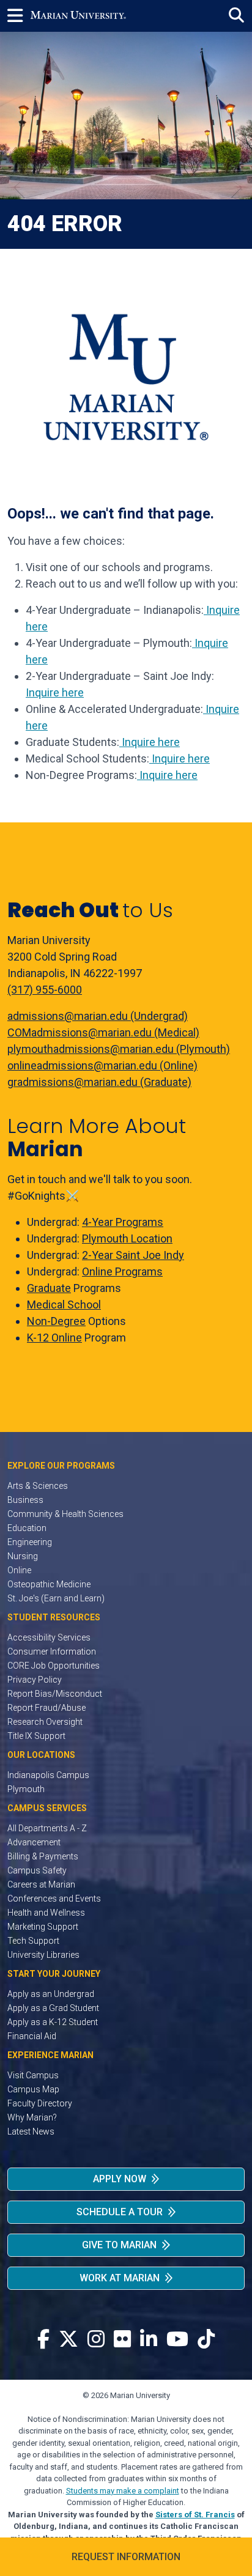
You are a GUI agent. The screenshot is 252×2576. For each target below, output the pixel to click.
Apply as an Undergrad (51, 1994)
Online (19, 1570)
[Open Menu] (19, 16)
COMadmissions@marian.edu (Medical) (103, 1032)
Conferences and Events (54, 1899)
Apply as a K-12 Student (53, 2022)
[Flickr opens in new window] (122, 2340)
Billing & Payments (43, 1856)
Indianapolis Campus (48, 1775)
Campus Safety (37, 1870)
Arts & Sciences (38, 1486)
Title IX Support (36, 1736)
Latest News (31, 2131)
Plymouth (26, 1789)
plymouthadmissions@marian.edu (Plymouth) (119, 1049)
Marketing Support (43, 1927)
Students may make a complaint (123, 2491)
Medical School (64, 1305)
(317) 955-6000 (45, 990)
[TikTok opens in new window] (206, 2340)
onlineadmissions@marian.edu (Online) (102, 1065)
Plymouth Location (127, 1238)
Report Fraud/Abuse (46, 1708)
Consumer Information (52, 1652)
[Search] (236, 16)
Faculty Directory (40, 2103)
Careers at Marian (41, 1884)
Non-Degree (56, 1321)
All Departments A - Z (47, 1828)
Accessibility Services (49, 1637)
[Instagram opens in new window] (96, 2340)
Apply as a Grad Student (53, 2008)
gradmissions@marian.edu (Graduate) (99, 1082)
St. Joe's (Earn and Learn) (56, 1598)
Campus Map (33, 2089)
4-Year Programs (123, 1222)
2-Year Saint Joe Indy (133, 1255)
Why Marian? (32, 2117)
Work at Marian (120, 2278)
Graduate (49, 1288)
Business (25, 1500)
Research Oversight (45, 1722)
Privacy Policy (35, 1680)
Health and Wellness (46, 1913)
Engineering (30, 1542)
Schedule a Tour (120, 2212)
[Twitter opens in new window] (69, 2340)
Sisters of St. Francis (195, 2515)
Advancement (34, 1842)
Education (27, 1528)
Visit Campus (33, 2075)
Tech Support (33, 1941)
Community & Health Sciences (65, 1514)
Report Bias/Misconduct (55, 1694)
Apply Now (120, 2179)
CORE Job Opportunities (54, 1666)
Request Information (126, 2557)
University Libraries (43, 1955)
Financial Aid (32, 2036)
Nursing (23, 1556)
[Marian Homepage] (78, 16)
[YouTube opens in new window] (177, 2340)
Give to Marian (119, 2245)
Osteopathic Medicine (49, 1584)
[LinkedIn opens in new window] (149, 2340)
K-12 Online (54, 1338)
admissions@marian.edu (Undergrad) (98, 1016)
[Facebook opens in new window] (43, 2340)
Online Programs (122, 1271)
